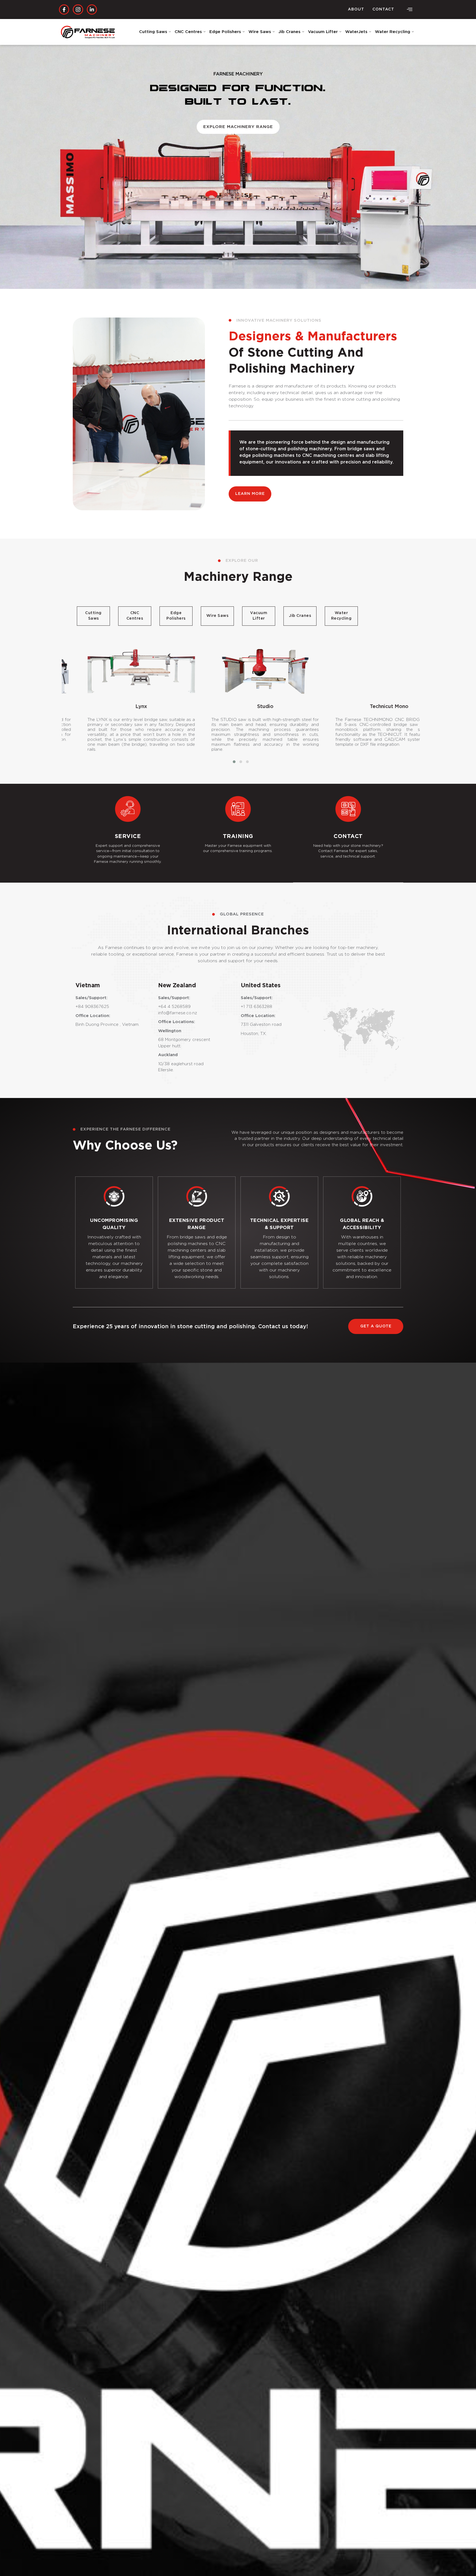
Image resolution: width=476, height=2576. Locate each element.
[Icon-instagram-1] (78, 10)
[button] (410, 10)
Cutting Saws (153, 32)
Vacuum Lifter (323, 32)
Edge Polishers (225, 32)
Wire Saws (260, 32)
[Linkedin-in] (92, 10)
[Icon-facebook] (64, 10)
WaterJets (356, 32)
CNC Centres (188, 32)
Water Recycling (393, 32)
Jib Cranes (290, 32)
